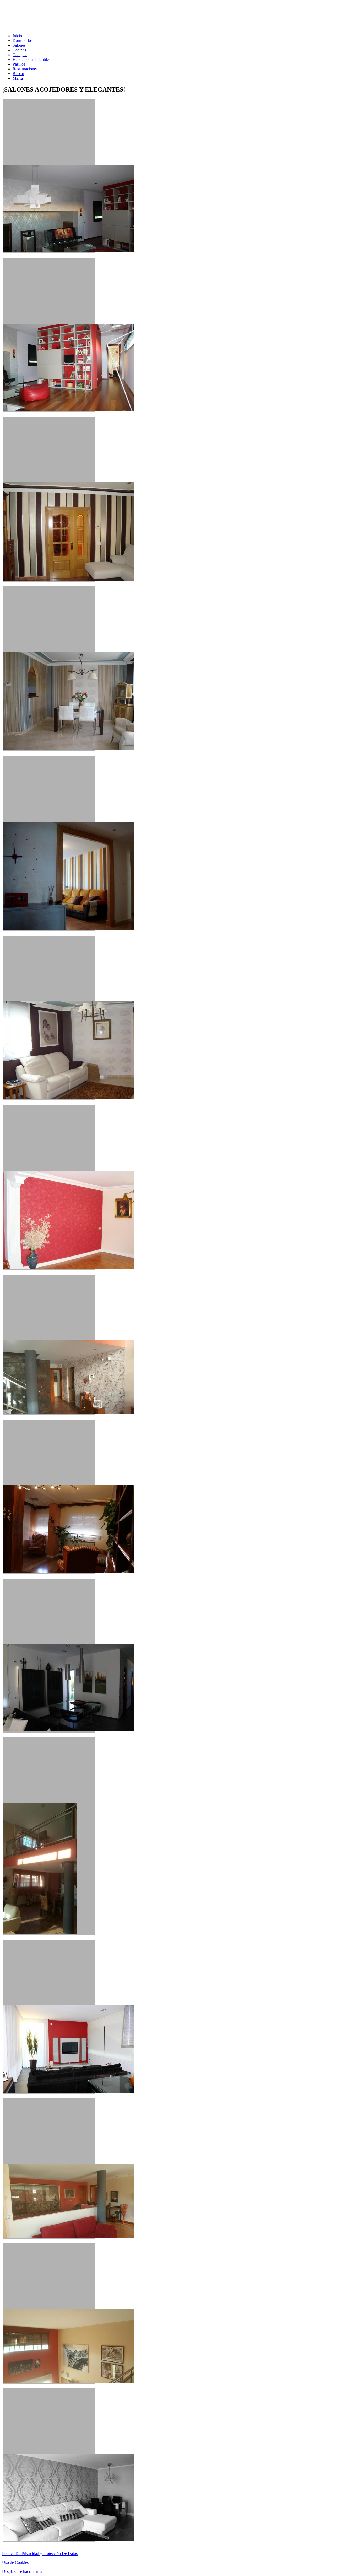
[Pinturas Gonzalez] (49, 2465)
